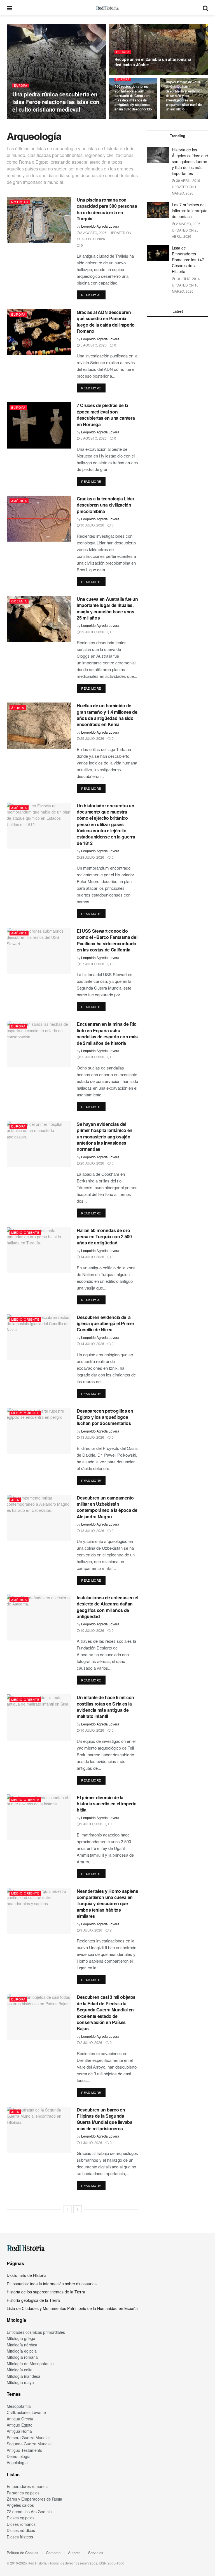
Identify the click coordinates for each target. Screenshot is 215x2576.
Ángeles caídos (20, 2505)
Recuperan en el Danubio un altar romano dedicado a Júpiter (153, 62)
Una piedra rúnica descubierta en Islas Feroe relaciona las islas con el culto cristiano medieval (56, 102)
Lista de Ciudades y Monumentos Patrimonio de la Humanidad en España (72, 2308)
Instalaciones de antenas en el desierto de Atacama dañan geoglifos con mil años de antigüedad (107, 1607)
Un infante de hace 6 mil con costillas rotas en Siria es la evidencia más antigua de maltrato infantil (105, 1707)
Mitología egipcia (22, 2351)
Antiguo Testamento (24, 2450)
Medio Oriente (25, 1232)
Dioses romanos (21, 2524)
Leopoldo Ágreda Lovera (32, 119)
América (19, 501)
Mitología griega (21, 2338)
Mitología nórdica (22, 2345)
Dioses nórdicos (21, 2530)
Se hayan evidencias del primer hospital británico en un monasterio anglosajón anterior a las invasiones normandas (105, 1137)
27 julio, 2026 (92, 964)
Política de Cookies (23, 2553)
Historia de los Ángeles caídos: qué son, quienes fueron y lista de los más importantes (190, 161)
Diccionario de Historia (27, 2275)
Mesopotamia (19, 2406)
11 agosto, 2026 (130, 75)
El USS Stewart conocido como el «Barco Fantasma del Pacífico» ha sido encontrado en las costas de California (107, 940)
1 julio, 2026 (91, 2142)
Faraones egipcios (23, 2493)
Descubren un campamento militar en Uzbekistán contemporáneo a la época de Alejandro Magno (107, 1507)
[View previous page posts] (67, 2209)
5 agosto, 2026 (93, 345)
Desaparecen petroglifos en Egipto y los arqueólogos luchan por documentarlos (105, 1417)
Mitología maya (20, 2382)
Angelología (17, 2462)
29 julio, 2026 (92, 632)
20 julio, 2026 (92, 1163)
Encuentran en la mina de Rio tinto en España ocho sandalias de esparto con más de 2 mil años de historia (107, 1033)
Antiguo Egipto (20, 2425)
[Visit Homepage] (107, 8)
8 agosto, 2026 (180, 119)
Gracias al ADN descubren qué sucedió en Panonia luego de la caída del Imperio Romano (106, 322)
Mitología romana (22, 2357)
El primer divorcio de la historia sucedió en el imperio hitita (107, 1804)
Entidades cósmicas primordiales (36, 2332)
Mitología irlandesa (24, 2376)
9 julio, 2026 (91, 1824)
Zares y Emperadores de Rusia (34, 2499)
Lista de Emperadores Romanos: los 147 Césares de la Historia (188, 260)
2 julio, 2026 (91, 2042)
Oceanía (19, 601)
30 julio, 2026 (92, 525)
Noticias (20, 202)
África (18, 708)
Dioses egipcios (21, 2518)
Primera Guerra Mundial (28, 2438)
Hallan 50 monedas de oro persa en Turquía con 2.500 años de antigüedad (104, 1237)
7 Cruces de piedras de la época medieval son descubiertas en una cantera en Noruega (106, 415)
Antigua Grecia (20, 2419)
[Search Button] (205, 8)
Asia (15, 1500)
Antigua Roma (19, 2431)
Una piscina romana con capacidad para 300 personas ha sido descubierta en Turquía (107, 209)
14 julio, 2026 (92, 1257)
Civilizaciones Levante (26, 2412)
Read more (93, 295)
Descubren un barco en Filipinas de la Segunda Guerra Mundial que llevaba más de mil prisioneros (105, 2119)
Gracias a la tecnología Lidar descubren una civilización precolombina (106, 505)
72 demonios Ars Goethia (29, 2512)
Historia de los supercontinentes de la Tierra (46, 2292)
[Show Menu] (9, 8)
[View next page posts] (78, 2209)
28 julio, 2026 (92, 857)
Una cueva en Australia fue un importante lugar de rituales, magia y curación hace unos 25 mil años (107, 608)
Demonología (19, 2456)
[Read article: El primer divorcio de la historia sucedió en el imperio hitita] (39, 1817)
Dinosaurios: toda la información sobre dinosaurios (52, 2284)
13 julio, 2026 (92, 1437)
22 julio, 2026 (92, 1057)
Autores (74, 2553)
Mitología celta (20, 2370)
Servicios (96, 2553)
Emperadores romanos (27, 2486)
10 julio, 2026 (92, 1630)
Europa (21, 86)
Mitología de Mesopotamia (30, 2364)
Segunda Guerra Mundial (29, 2444)
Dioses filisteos (20, 2537)
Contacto (53, 2553)
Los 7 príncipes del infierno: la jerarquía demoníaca (190, 211)
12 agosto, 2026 (67, 119)
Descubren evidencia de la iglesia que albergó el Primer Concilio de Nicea (106, 1323)
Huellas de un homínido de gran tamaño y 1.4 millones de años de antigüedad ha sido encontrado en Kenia (107, 715)
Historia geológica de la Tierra (33, 2300)
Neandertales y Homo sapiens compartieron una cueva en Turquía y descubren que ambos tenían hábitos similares (107, 1904)
